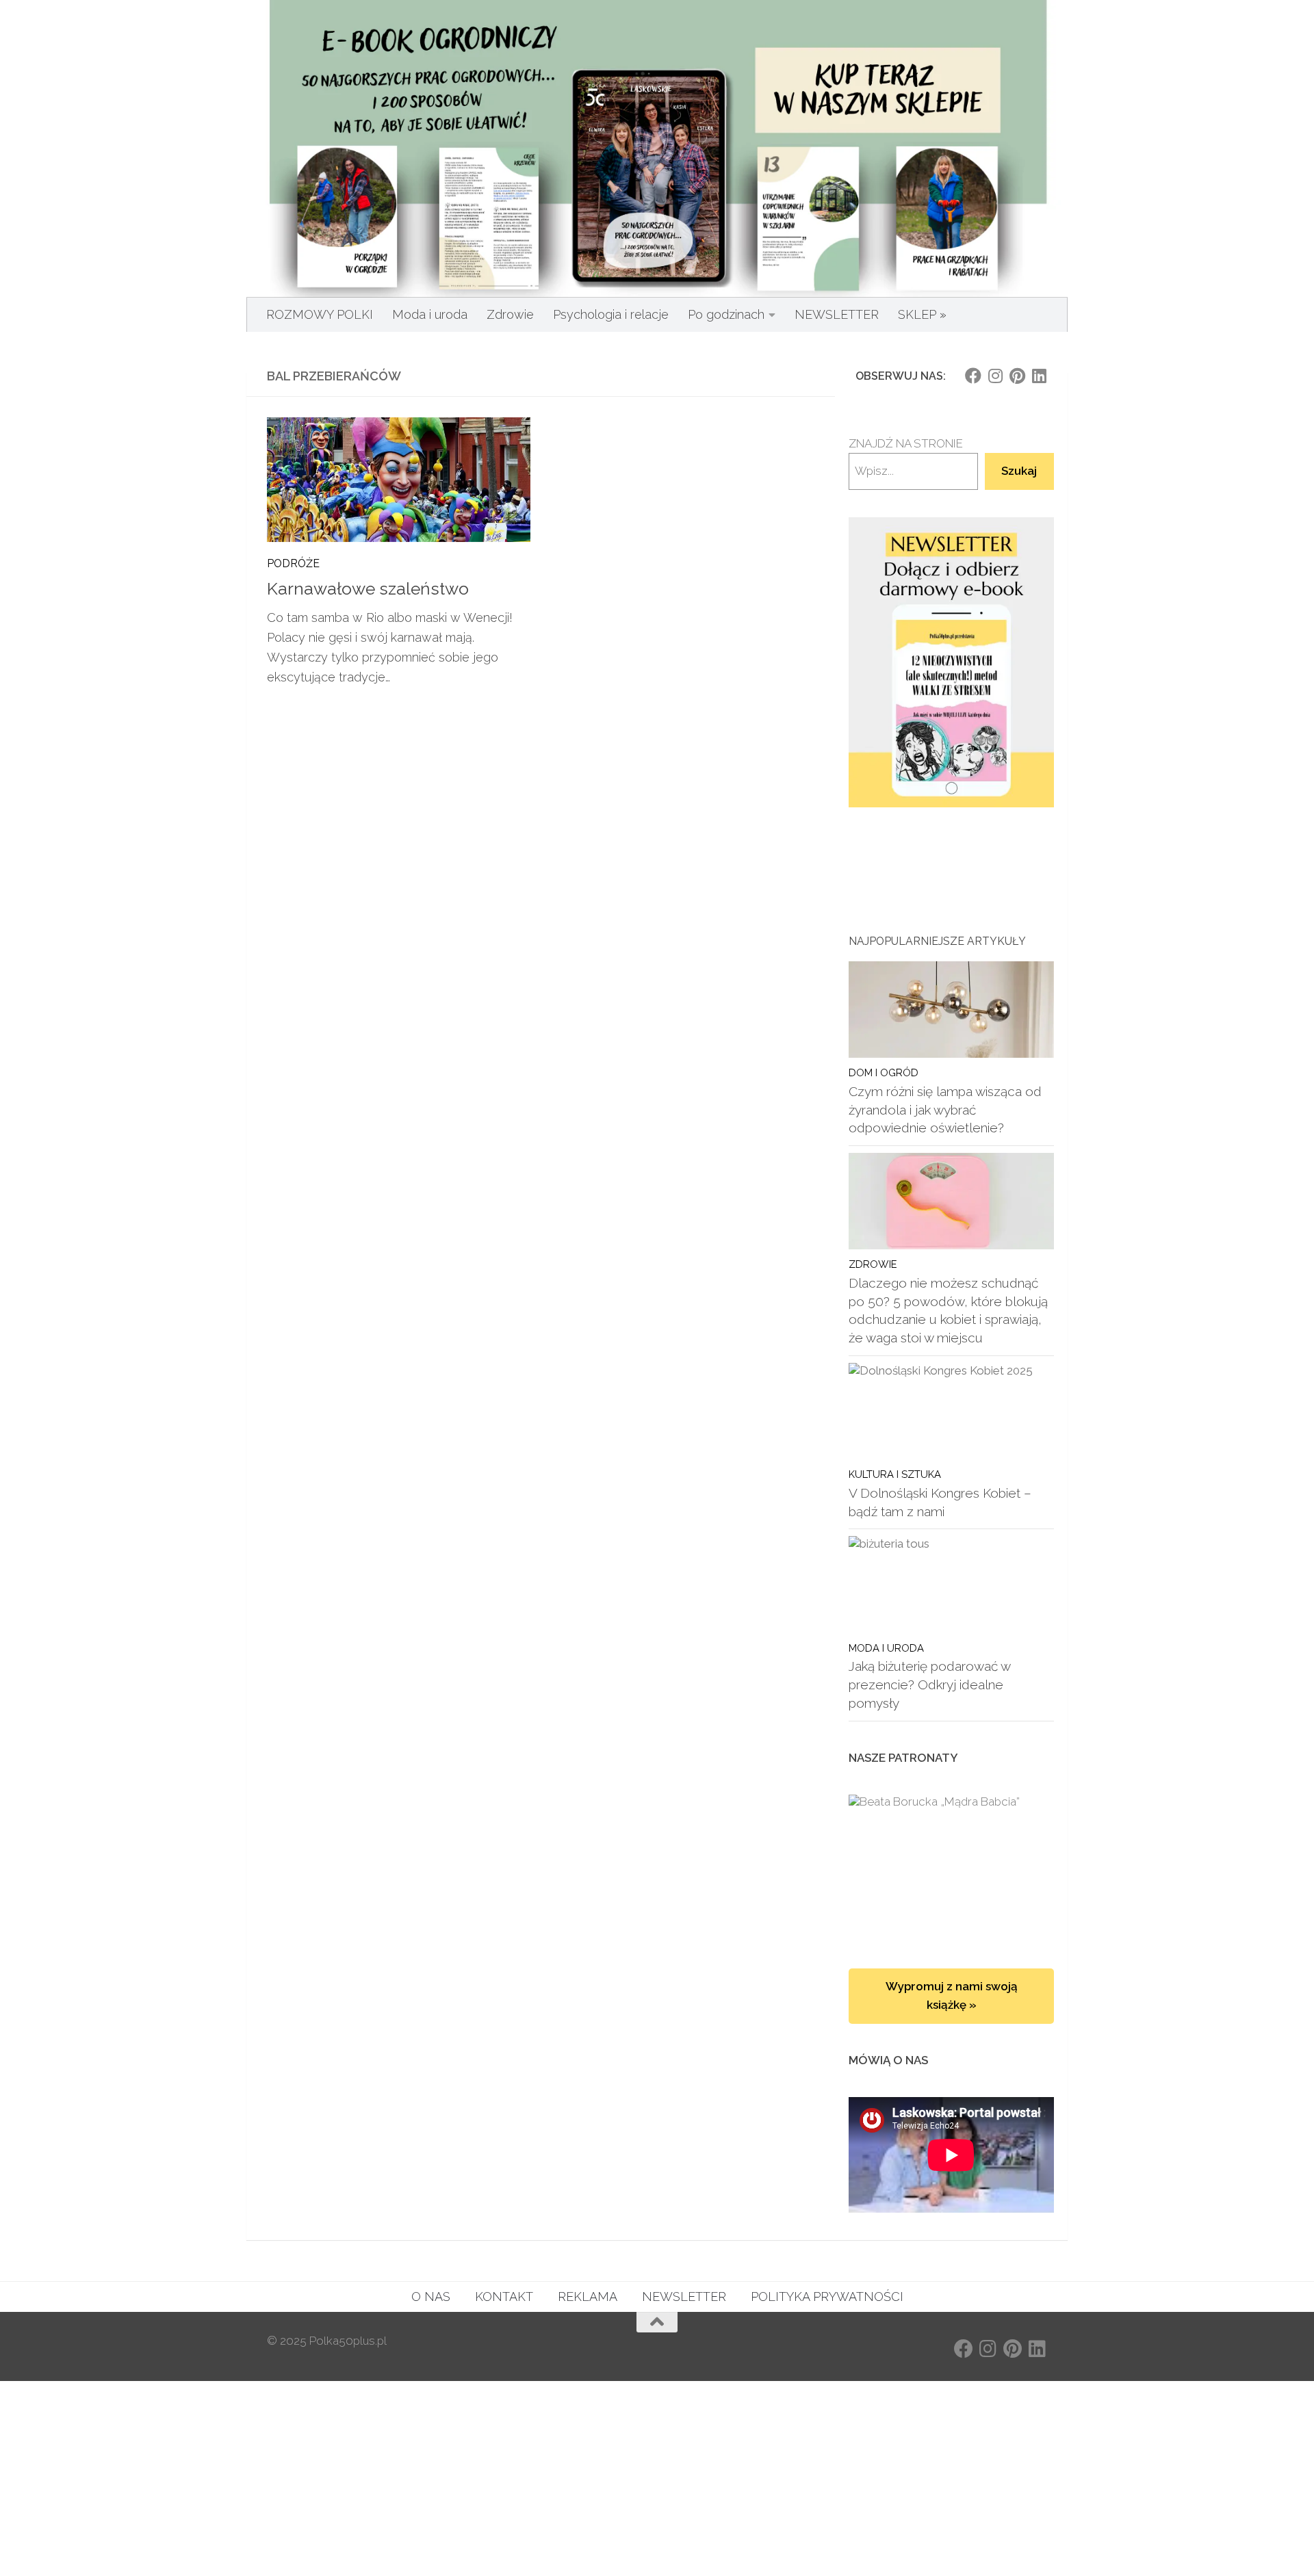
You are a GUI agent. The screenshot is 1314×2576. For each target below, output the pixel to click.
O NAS (431, 2297)
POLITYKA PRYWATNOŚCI (827, 2297)
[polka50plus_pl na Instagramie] (995, 376)
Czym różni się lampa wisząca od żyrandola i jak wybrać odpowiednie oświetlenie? (945, 1109)
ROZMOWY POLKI (320, 314)
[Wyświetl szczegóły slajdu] (951, 663)
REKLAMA (588, 2297)
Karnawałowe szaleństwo (368, 589)
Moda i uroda (430, 314)
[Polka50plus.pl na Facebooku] (973, 376)
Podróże (293, 563)
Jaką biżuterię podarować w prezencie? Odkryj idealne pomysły (929, 1684)
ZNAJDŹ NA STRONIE (906, 443)
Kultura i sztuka (895, 1474)
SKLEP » (922, 314)
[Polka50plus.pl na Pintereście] (1017, 376)
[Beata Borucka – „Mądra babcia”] (951, 1868)
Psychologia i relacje (611, 314)
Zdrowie (510, 314)
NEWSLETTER (837, 314)
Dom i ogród (884, 1072)
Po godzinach (726, 314)
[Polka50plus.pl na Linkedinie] (1039, 376)
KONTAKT (504, 2297)
